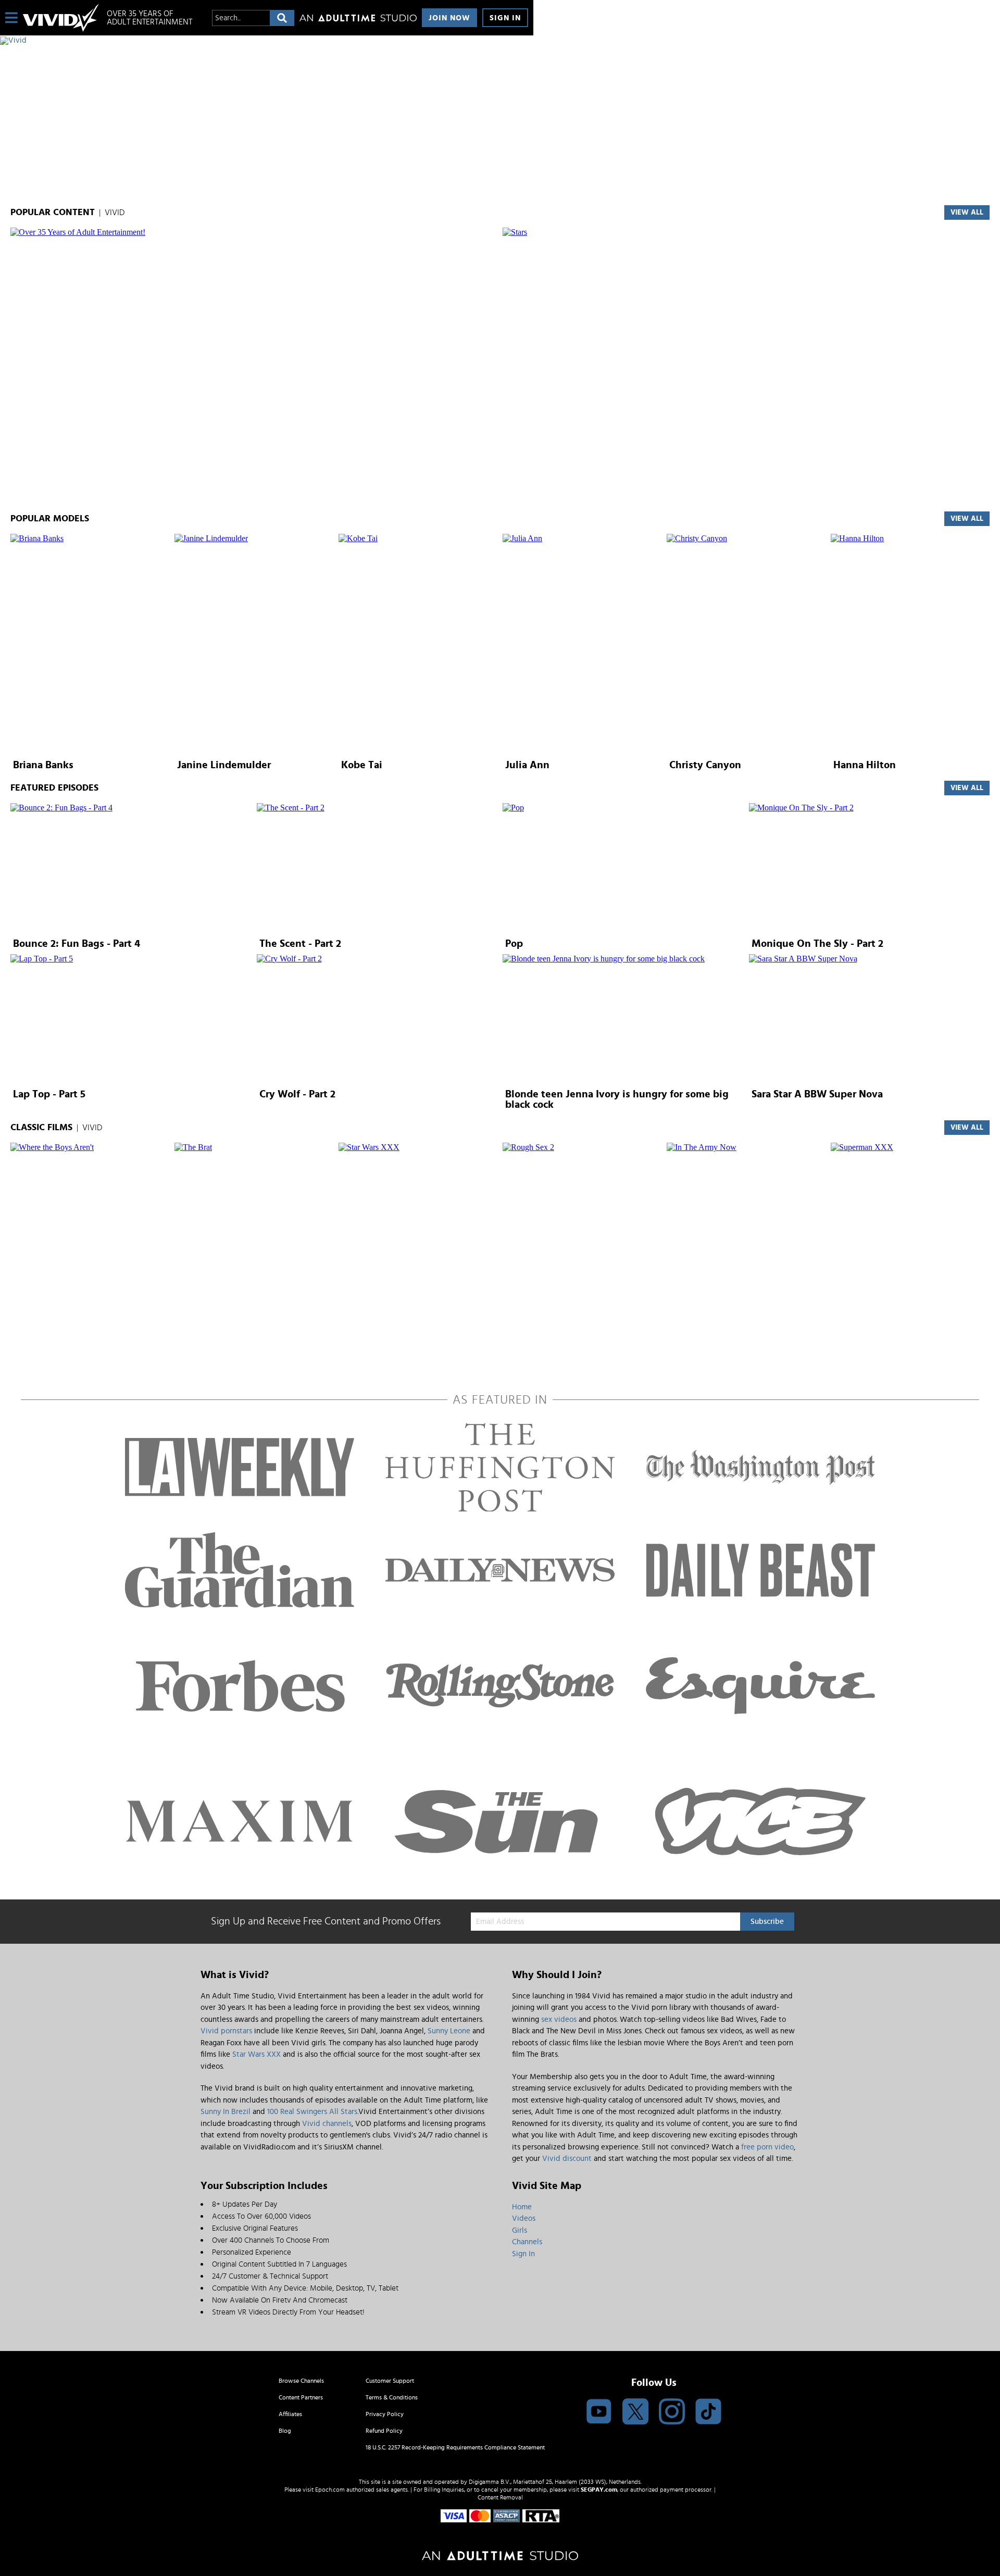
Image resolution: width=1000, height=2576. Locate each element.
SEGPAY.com (599, 2490)
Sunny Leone (449, 2031)
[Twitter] (635, 2412)
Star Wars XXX (257, 2054)
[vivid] (61, 18)
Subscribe (767, 1922)
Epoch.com (330, 2490)
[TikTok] (708, 2412)
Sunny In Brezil (226, 2112)
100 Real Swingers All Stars (312, 2112)
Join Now (449, 18)
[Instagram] (672, 2412)
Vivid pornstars (226, 2031)
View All (967, 788)
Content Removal (500, 2497)
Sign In (505, 18)
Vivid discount (567, 2159)
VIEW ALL (967, 212)
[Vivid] (267, 41)
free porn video (767, 2147)
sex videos (559, 2019)
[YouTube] (599, 2412)
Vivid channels (327, 2124)
